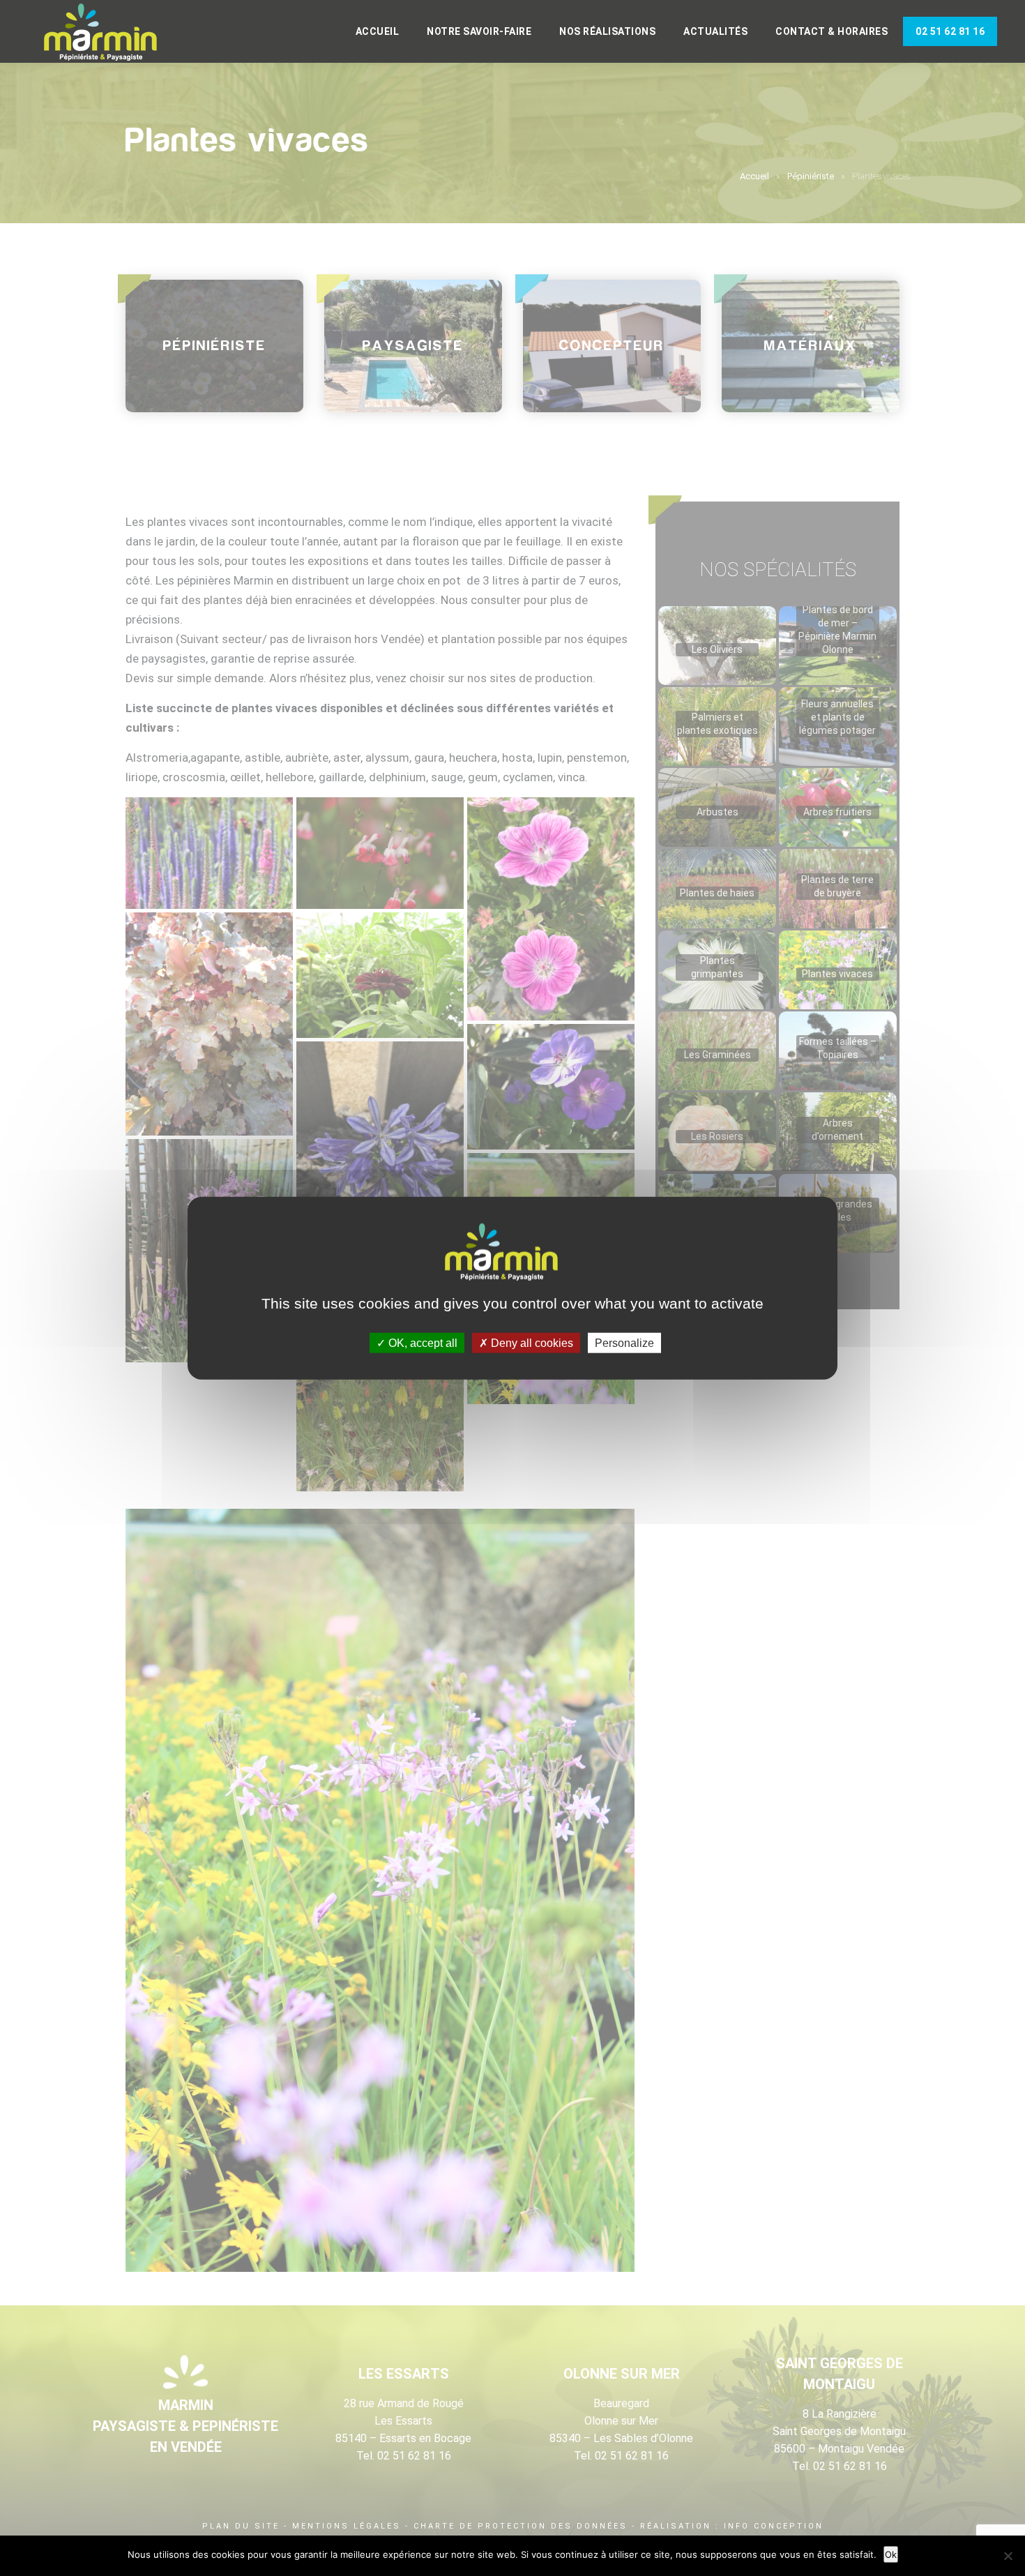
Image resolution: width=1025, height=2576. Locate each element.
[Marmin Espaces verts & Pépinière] (112, 33)
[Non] (1008, 2556)
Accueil (378, 31)
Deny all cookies (531, 1343)
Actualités (715, 31)
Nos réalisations (607, 31)
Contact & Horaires (832, 31)
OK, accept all (422, 1343)
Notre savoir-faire (479, 31)
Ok (891, 2554)
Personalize (624, 1343)
